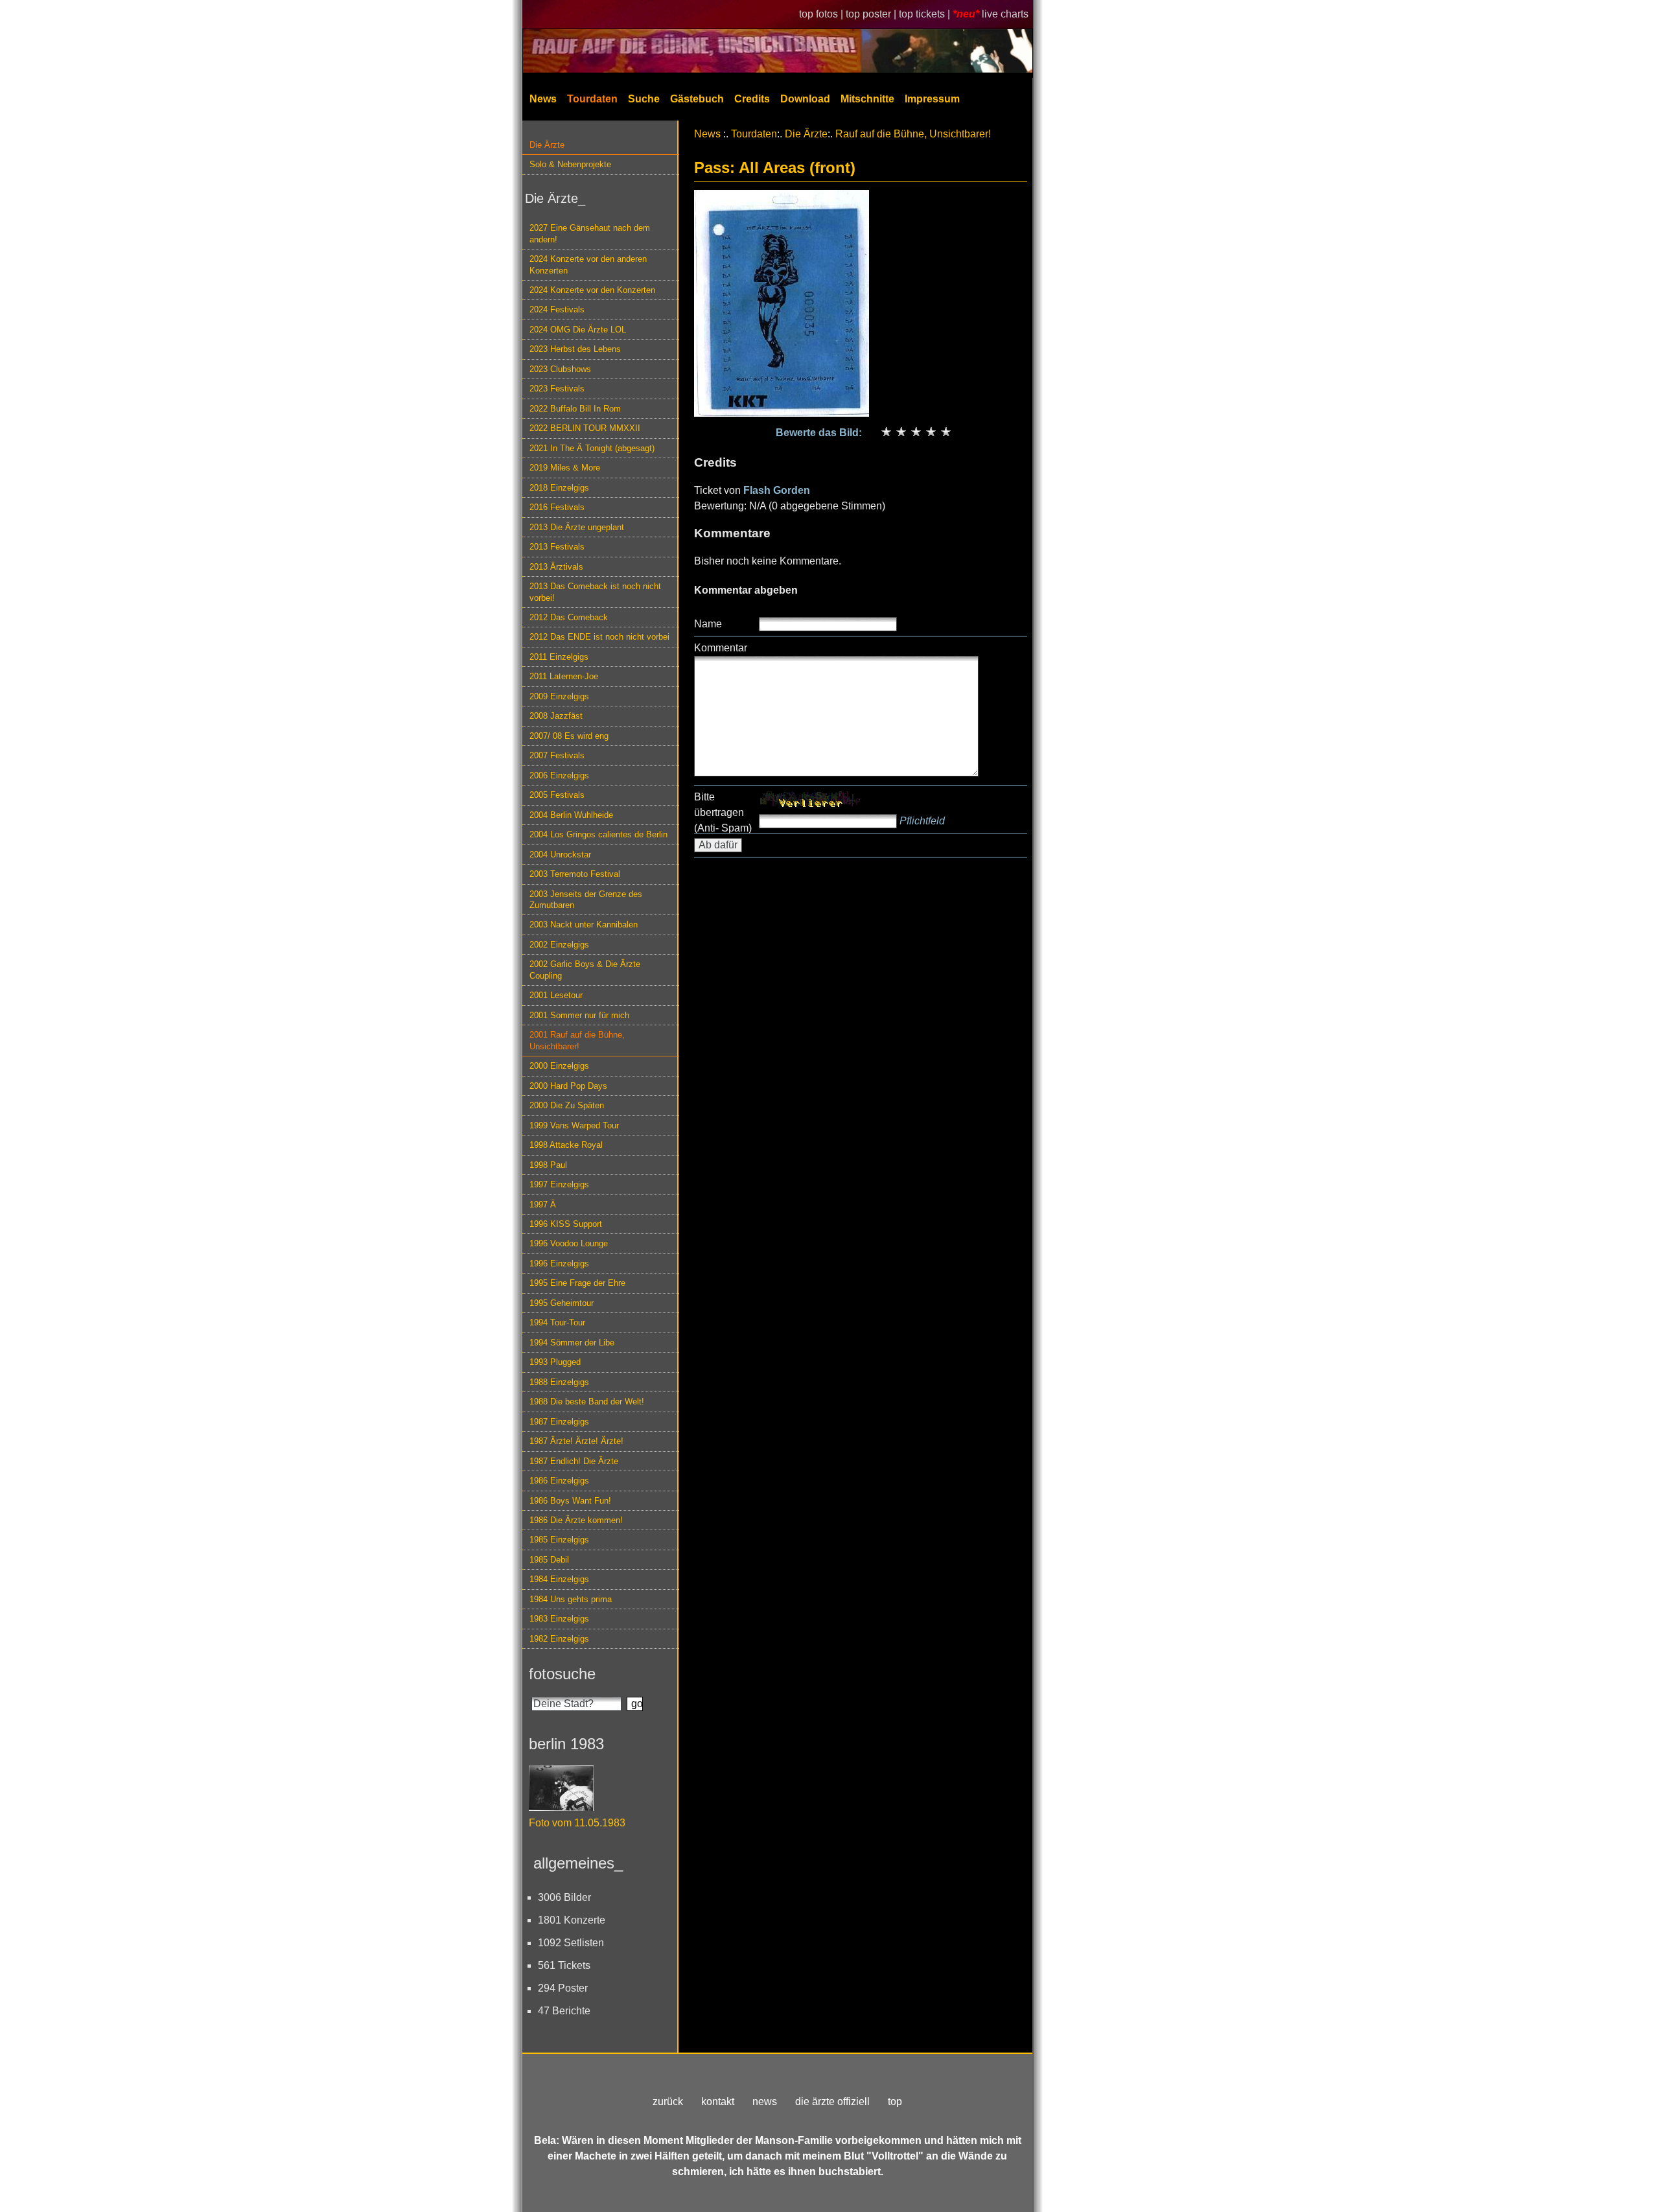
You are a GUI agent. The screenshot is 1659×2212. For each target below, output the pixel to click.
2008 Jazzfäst (556, 716)
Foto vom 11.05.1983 (577, 1823)
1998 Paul (548, 1165)
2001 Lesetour (556, 995)
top (895, 2101)
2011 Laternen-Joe (564, 676)
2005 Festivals (557, 795)
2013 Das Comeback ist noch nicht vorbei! (595, 592)
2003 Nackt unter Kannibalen (584, 925)
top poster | (872, 14)
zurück (668, 2101)
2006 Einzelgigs (559, 775)
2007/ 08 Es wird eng (569, 736)
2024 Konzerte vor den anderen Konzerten (588, 264)
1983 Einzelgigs (559, 1619)
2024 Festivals (557, 309)
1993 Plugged (555, 1362)
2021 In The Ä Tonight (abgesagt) (592, 448)
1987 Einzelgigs (559, 1422)
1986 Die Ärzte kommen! (576, 1520)
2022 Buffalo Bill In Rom (575, 409)
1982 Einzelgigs (559, 1639)
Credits (752, 99)
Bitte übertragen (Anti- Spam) (723, 812)
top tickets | (926, 14)
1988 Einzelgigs (559, 1382)
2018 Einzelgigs (559, 488)
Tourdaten (592, 99)
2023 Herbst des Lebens (575, 349)
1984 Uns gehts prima (571, 1599)
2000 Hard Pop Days (568, 1086)
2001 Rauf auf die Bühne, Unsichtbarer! (577, 1040)
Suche (644, 99)
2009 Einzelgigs (559, 696)
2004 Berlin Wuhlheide (571, 815)
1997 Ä (543, 1205)
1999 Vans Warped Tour (574, 1125)
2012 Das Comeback (569, 617)
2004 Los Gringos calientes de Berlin (598, 834)
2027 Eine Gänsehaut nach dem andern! (590, 233)
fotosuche (562, 1674)
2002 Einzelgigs (559, 945)
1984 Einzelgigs (559, 1579)
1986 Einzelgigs (559, 1481)
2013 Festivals (557, 547)
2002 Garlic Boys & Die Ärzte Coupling (585, 970)
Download (805, 99)
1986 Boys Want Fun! (570, 1501)
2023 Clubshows (560, 369)
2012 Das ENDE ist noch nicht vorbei (599, 637)
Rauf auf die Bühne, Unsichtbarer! (913, 134)
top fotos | (822, 14)
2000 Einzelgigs (559, 1066)
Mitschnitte (867, 99)
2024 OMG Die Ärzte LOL (578, 330)
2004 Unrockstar (560, 855)
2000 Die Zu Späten (567, 1105)
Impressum (932, 99)
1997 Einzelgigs (559, 1184)
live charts (1005, 14)
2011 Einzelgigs (559, 657)
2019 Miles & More (565, 468)
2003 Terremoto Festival (575, 874)
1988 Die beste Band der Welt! (587, 1402)
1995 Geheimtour (562, 1303)
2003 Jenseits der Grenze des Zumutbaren (586, 900)
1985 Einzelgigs (559, 1540)
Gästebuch (697, 99)
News (543, 99)
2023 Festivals (557, 389)
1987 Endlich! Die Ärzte (574, 1461)
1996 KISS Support (566, 1224)
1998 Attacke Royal (566, 1145)
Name (708, 624)
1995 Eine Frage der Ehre (577, 1283)
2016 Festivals (557, 507)
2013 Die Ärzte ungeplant (577, 527)
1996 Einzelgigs (559, 1263)
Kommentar (721, 648)
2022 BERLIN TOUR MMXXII (585, 428)
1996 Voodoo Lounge (569, 1243)
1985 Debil (549, 1560)
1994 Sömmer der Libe (572, 1343)
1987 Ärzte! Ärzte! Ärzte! (576, 1441)
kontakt (718, 2101)
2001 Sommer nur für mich (579, 1015)
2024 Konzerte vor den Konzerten (592, 290)
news (765, 2101)
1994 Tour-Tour (557, 1322)
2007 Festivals (557, 755)
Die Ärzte (547, 145)
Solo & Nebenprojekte (570, 164)
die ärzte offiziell (832, 2101)
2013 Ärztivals (556, 567)
